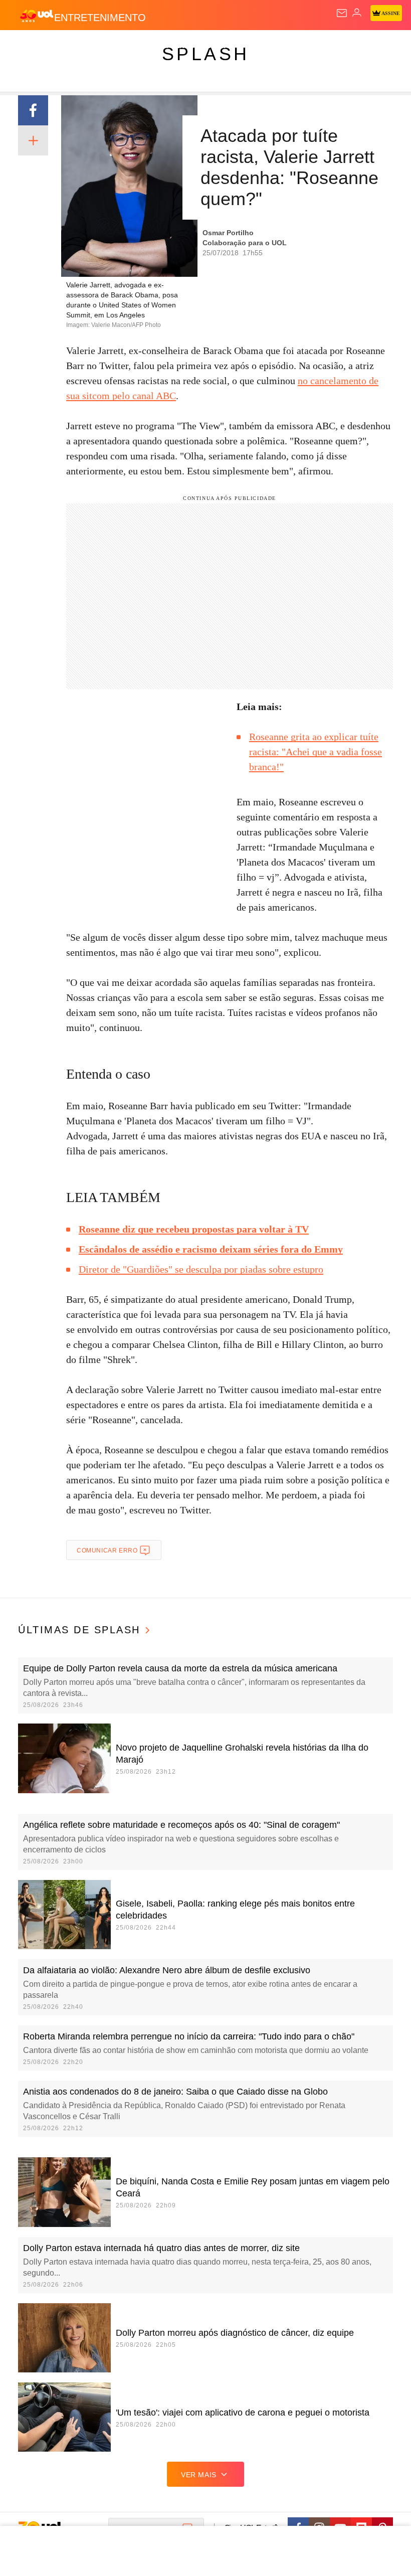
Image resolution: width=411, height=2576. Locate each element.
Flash (62, 46)
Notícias (141, 46)
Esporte (338, 46)
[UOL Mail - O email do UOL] (342, 13)
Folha (302, 46)
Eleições (99, 46)
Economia (263, 46)
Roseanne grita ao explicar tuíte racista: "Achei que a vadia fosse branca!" (316, 752)
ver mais (199, 2475)
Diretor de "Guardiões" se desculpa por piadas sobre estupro (201, 1269)
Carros (221, 46)
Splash (377, 46)
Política (181, 46)
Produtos (23, 46)
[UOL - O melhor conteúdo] (37, 16)
